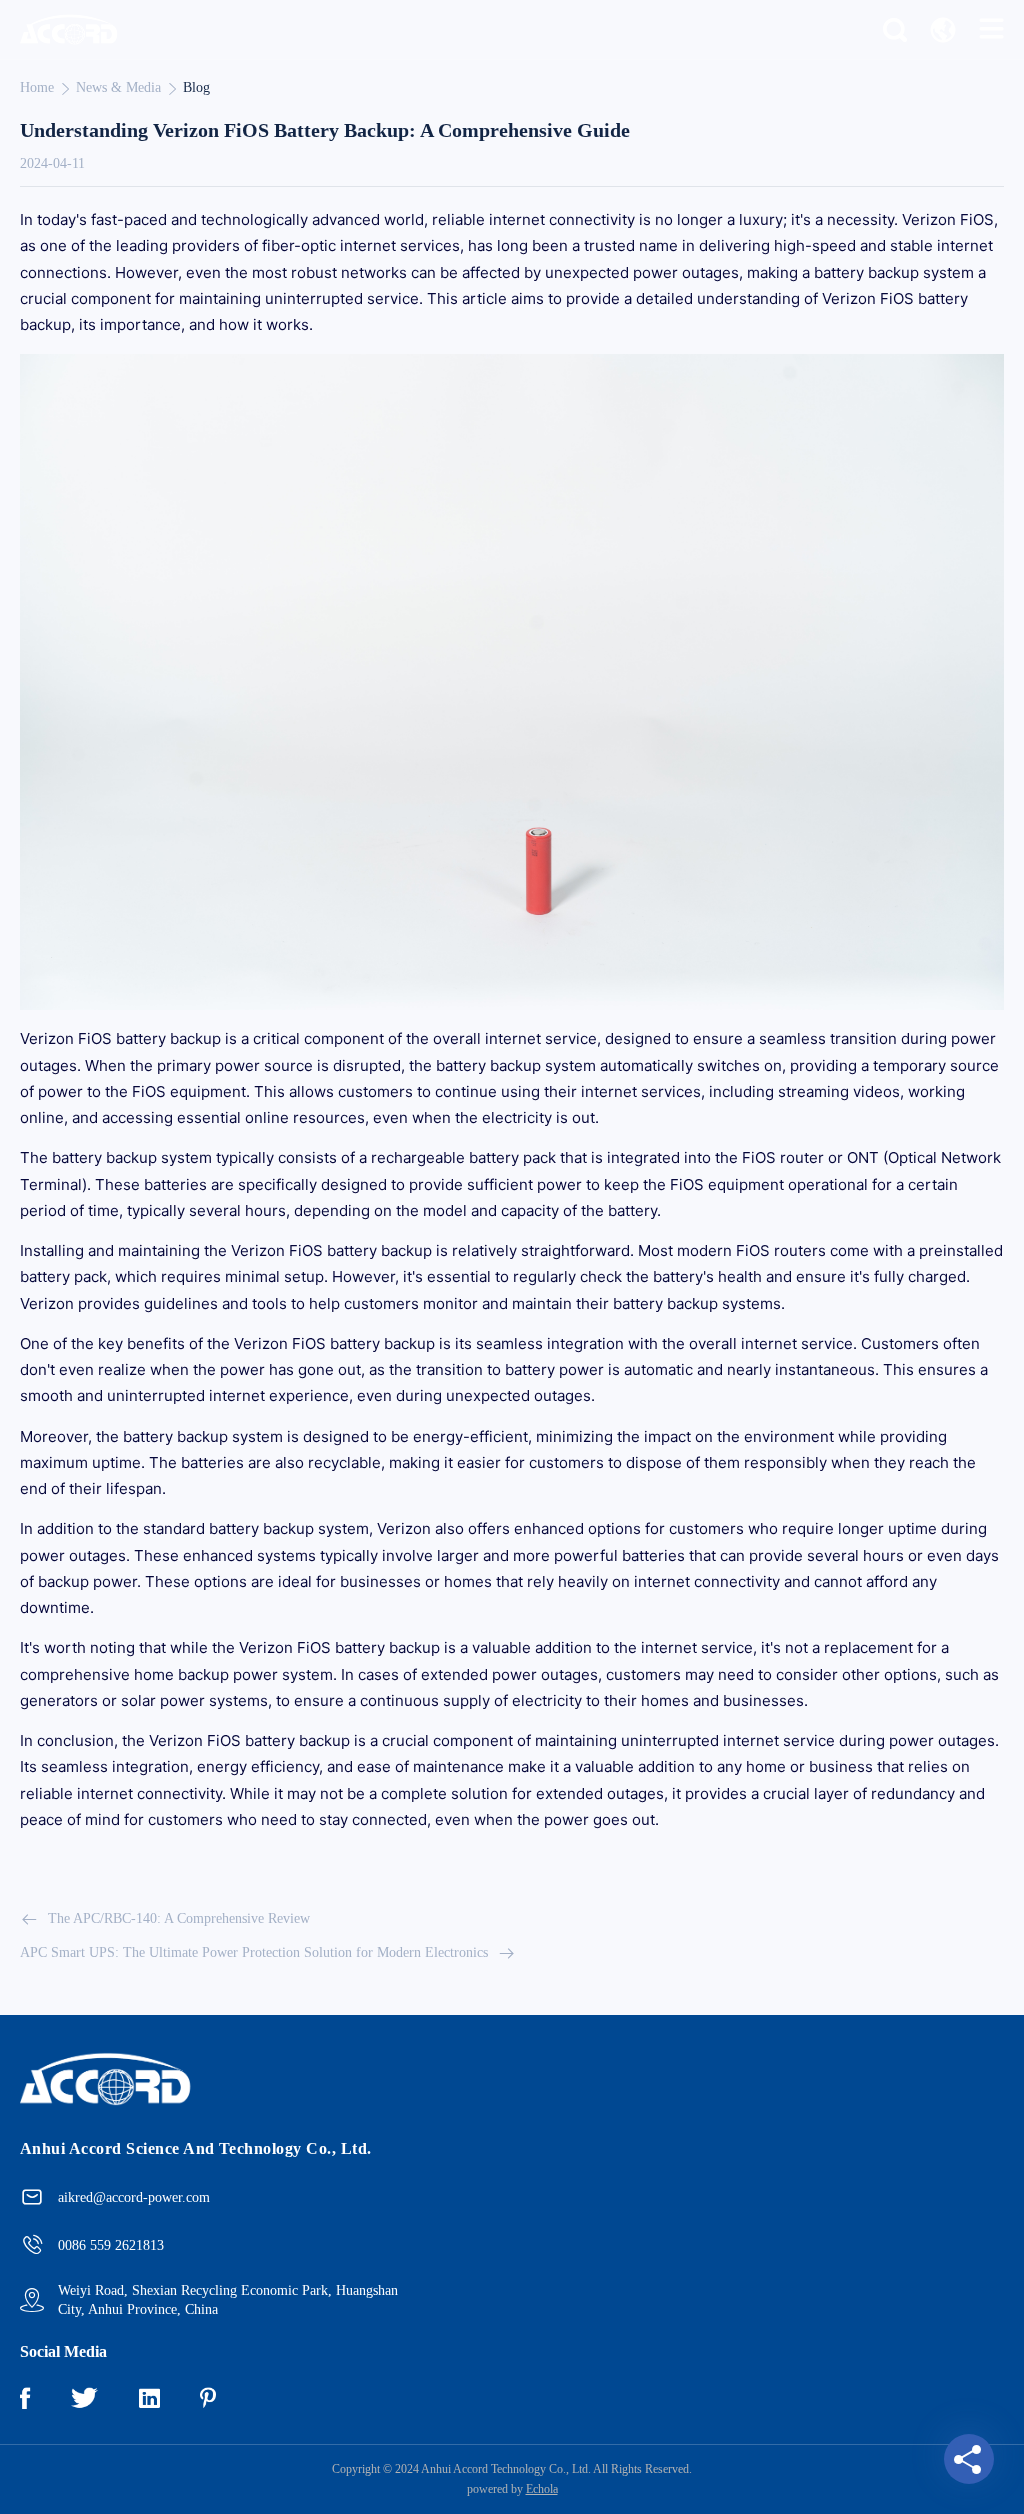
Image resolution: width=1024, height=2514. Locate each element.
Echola (542, 2489)
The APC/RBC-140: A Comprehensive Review (179, 1918)
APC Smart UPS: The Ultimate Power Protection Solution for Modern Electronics (254, 1952)
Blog (196, 87)
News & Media (118, 87)
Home (37, 87)
